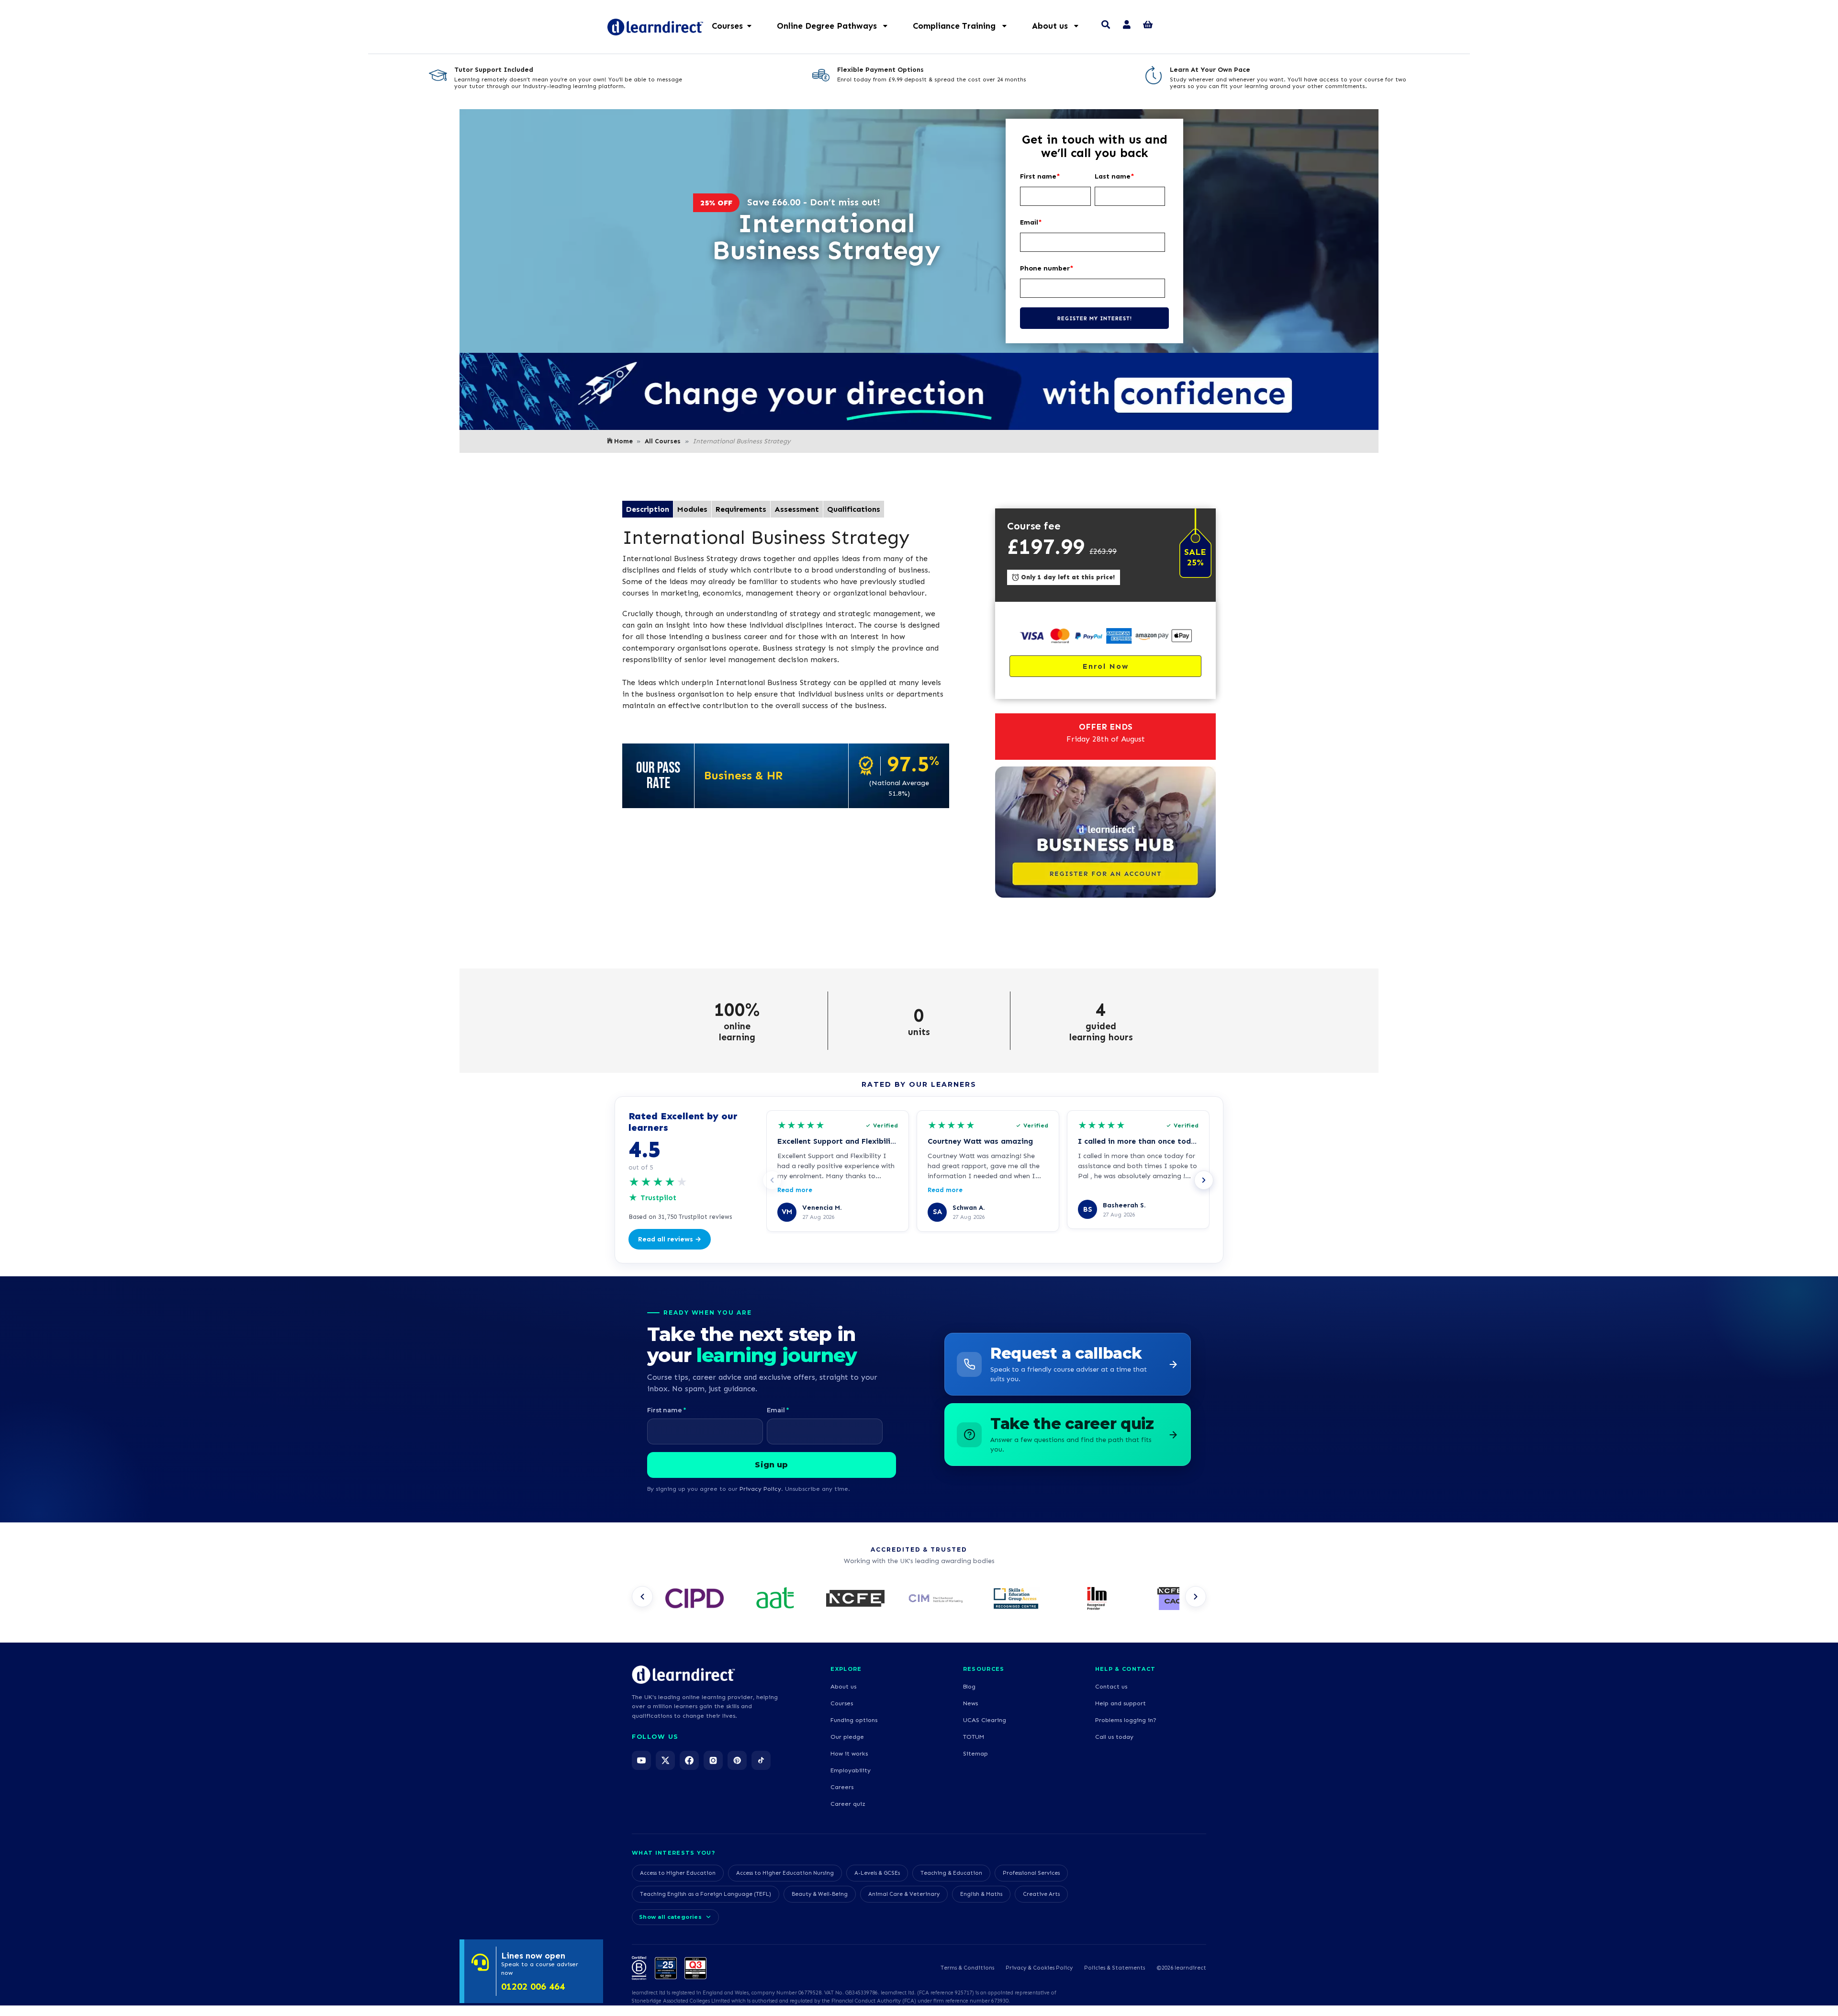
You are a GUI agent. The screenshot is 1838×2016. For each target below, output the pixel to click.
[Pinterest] (737, 1760)
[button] (837, 26)
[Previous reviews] (772, 1180)
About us (843, 1686)
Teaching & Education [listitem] (951, 1873)
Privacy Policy (760, 1489)
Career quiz (848, 1804)
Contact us (1111, 1686)
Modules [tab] (692, 509)
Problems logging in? (1126, 1720)
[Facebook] (689, 1760)
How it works (849, 1753)
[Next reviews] (1204, 1180)
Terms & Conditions (967, 1968)
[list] (919, 1599)
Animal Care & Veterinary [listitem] (904, 1894)
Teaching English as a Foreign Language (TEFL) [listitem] (706, 1894)
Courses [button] (727, 26)
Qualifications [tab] (854, 509)
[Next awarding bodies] (1196, 1597)
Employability (851, 1770)
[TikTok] (761, 1760)
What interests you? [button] (673, 1853)
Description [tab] (648, 509)
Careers (842, 1787)
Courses (842, 1703)
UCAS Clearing (985, 1720)
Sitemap (975, 1753)
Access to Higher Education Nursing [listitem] (785, 1873)
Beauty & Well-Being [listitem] (820, 1894)
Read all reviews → (670, 1239)
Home (623, 441)
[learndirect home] (684, 1675)
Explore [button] (846, 1669)
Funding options (854, 1720)
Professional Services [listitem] (1031, 1873)
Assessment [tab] (797, 509)
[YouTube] (641, 1760)
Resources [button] (984, 1669)
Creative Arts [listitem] (1041, 1894)
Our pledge (847, 1737)
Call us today (1114, 1737)
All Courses (663, 441)
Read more (795, 1190)
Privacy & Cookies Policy (1039, 1968)
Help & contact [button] (1125, 1669)
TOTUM (974, 1737)
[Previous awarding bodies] (642, 1597)
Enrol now (1106, 666)
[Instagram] (713, 1760)
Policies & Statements (1115, 1968)
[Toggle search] (1106, 26)
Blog (969, 1686)
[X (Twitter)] (665, 1760)
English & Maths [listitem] (981, 1894)
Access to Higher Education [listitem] (678, 1873)
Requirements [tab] (741, 509)
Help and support (1121, 1703)
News (970, 1703)
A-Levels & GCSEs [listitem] (877, 1873)
